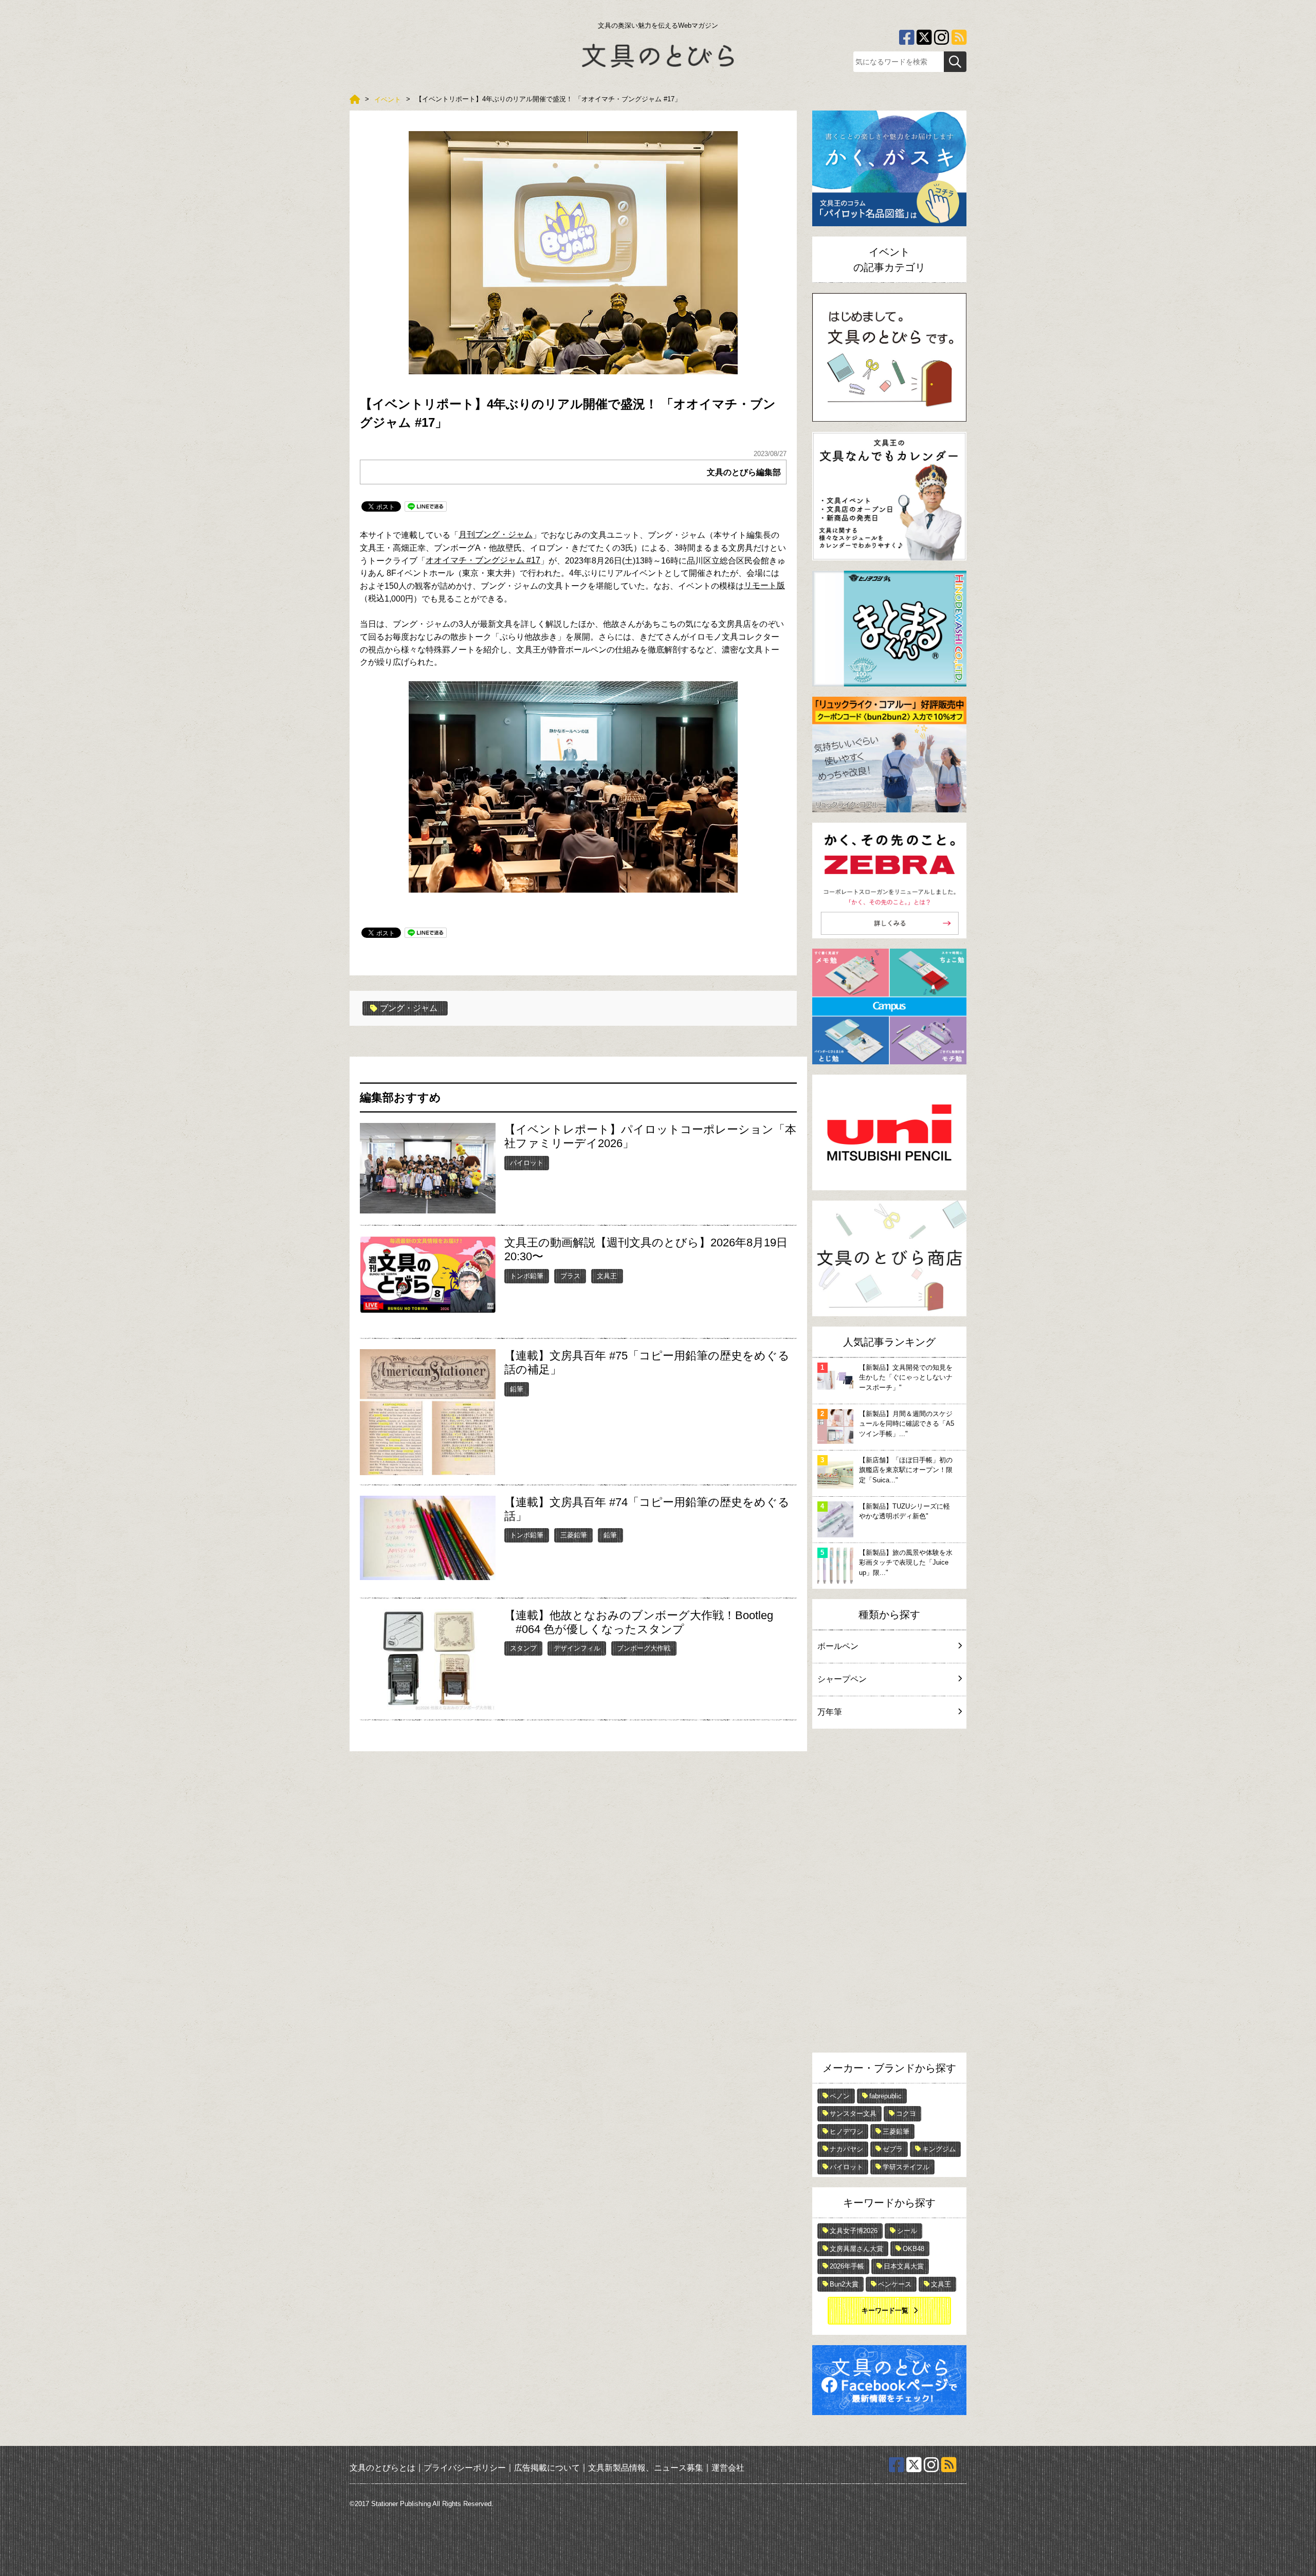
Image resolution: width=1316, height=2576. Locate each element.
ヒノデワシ (846, 2131)
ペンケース (895, 2284)
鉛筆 (517, 1389)
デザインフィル (577, 1648)
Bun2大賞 (844, 2284)
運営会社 (728, 2467)
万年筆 (830, 1712)
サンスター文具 (853, 2114)
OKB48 (913, 2249)
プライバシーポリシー (465, 2467)
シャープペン (842, 1679)
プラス (570, 1276)
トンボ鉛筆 (527, 1276)
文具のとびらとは (382, 2467)
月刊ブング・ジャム (496, 534)
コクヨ (906, 2114)
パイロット (527, 1163)
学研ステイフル (906, 2167)
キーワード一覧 (885, 2310)
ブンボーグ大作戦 (644, 1648)
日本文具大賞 (904, 2266)
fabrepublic (885, 2096)
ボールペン (838, 1646)
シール (907, 2231)
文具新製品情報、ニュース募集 (646, 2467)
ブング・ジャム (409, 1008)
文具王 (607, 1276)
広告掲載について (547, 2467)
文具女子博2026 (854, 2231)
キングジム (939, 2149)
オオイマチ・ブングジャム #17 (483, 560)
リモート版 (764, 585)
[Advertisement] (889, 1893)
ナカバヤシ (846, 2149)
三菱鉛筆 (574, 1535)
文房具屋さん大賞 (856, 2249)
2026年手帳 (847, 2266)
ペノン (840, 2096)
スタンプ (523, 1648)
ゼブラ (893, 2149)
